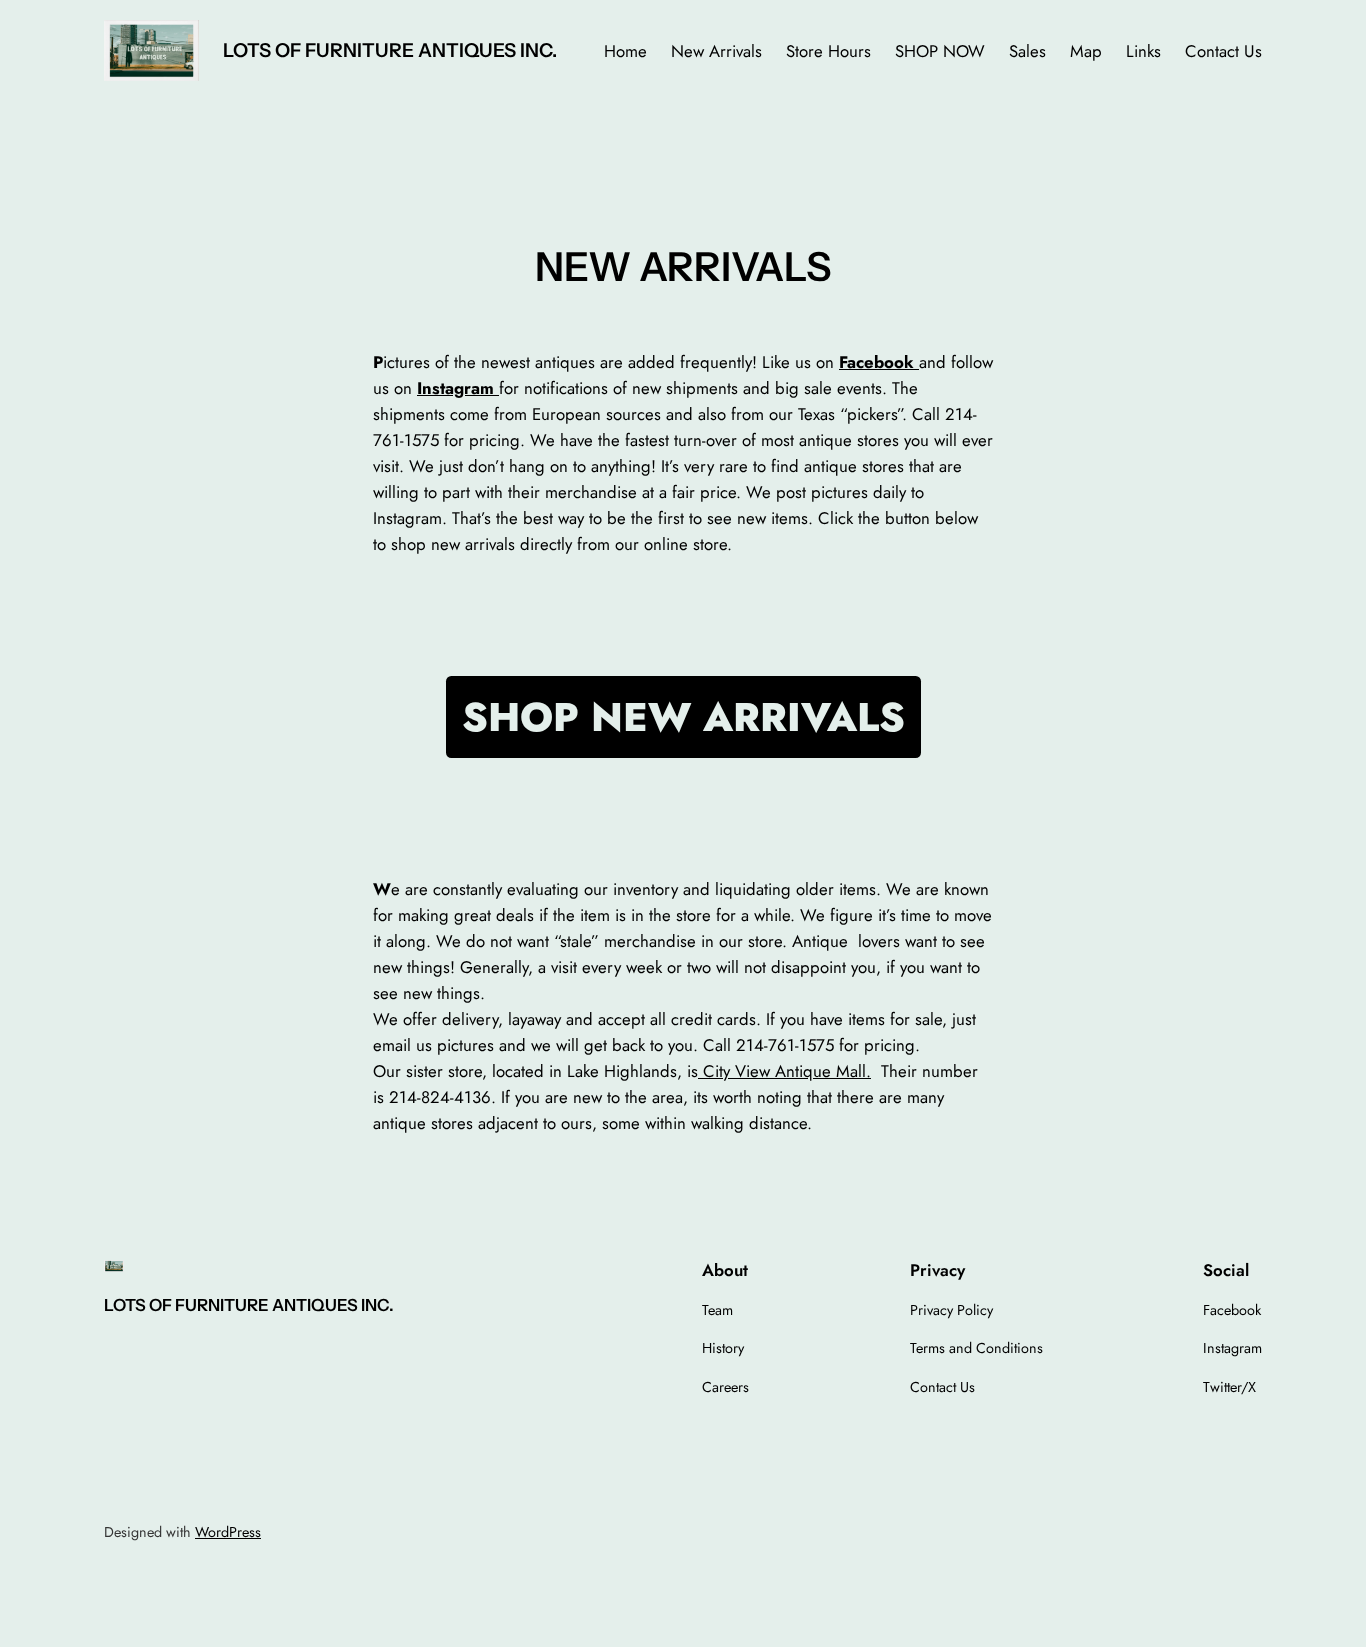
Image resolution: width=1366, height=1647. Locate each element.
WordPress (228, 1532)
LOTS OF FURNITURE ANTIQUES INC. (390, 50)
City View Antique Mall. (784, 1071)
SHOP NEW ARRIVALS (683, 717)
